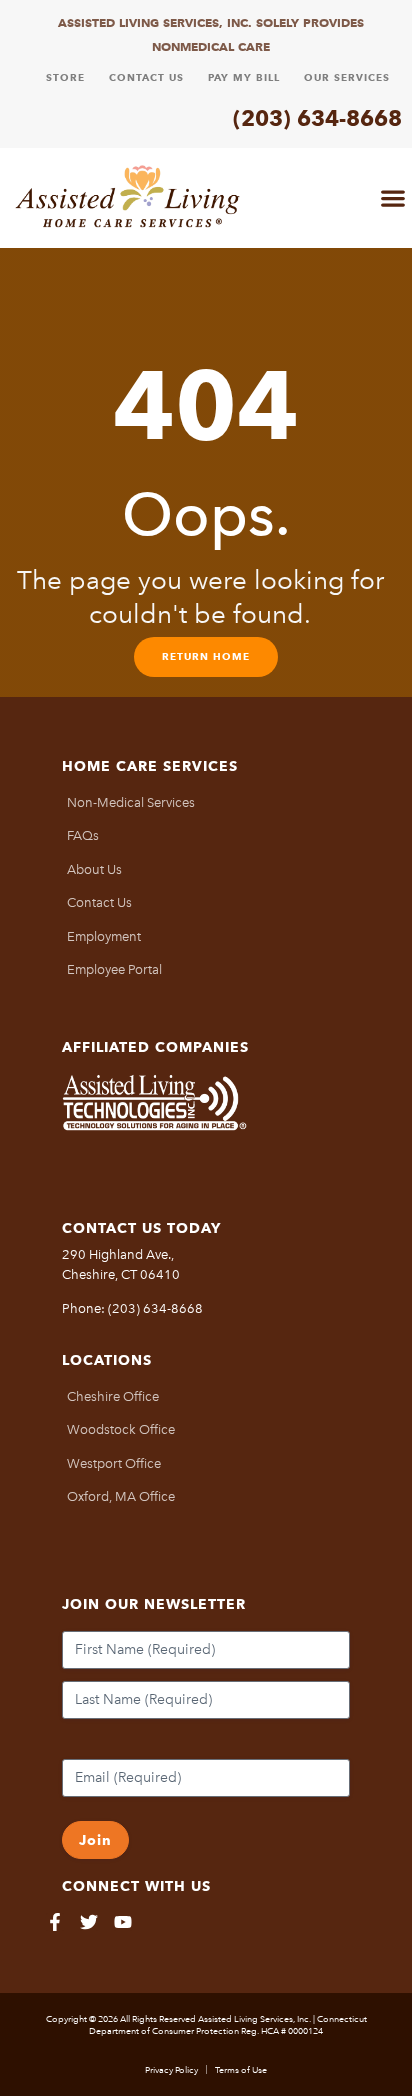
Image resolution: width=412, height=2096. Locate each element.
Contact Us (146, 77)
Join (95, 1840)
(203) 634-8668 (317, 118)
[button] (392, 197)
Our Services (347, 77)
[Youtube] (123, 1922)
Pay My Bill (244, 77)
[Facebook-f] (55, 1922)
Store (65, 77)
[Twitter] (89, 1922)
